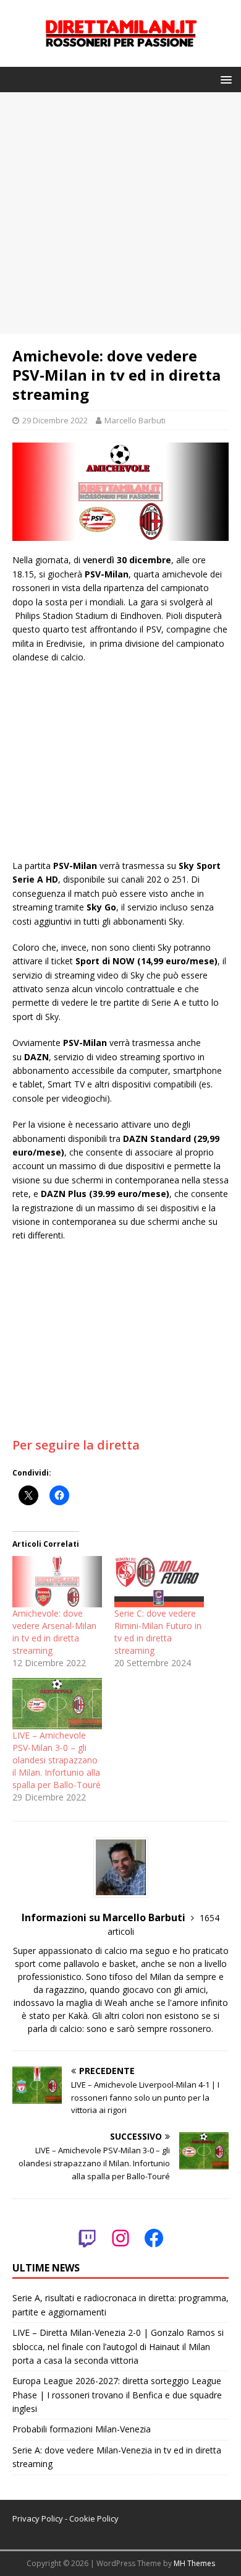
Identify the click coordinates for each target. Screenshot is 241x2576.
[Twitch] (87, 2238)
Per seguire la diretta (76, 1445)
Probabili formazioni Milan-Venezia (82, 2429)
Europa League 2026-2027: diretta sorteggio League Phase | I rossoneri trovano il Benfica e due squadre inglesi (117, 2395)
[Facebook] (154, 2238)
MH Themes (194, 2563)
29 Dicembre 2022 (55, 420)
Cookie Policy (94, 2518)
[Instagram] (120, 2238)
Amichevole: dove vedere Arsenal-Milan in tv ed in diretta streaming (54, 1632)
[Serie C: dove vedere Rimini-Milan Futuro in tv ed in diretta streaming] (159, 1582)
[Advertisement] (120, 213)
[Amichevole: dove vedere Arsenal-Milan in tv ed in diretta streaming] (57, 1582)
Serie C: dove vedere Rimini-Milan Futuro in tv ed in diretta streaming (158, 1632)
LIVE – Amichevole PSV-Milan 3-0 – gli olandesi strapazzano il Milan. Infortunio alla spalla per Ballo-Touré (57, 1760)
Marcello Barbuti (135, 420)
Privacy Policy (38, 2518)
